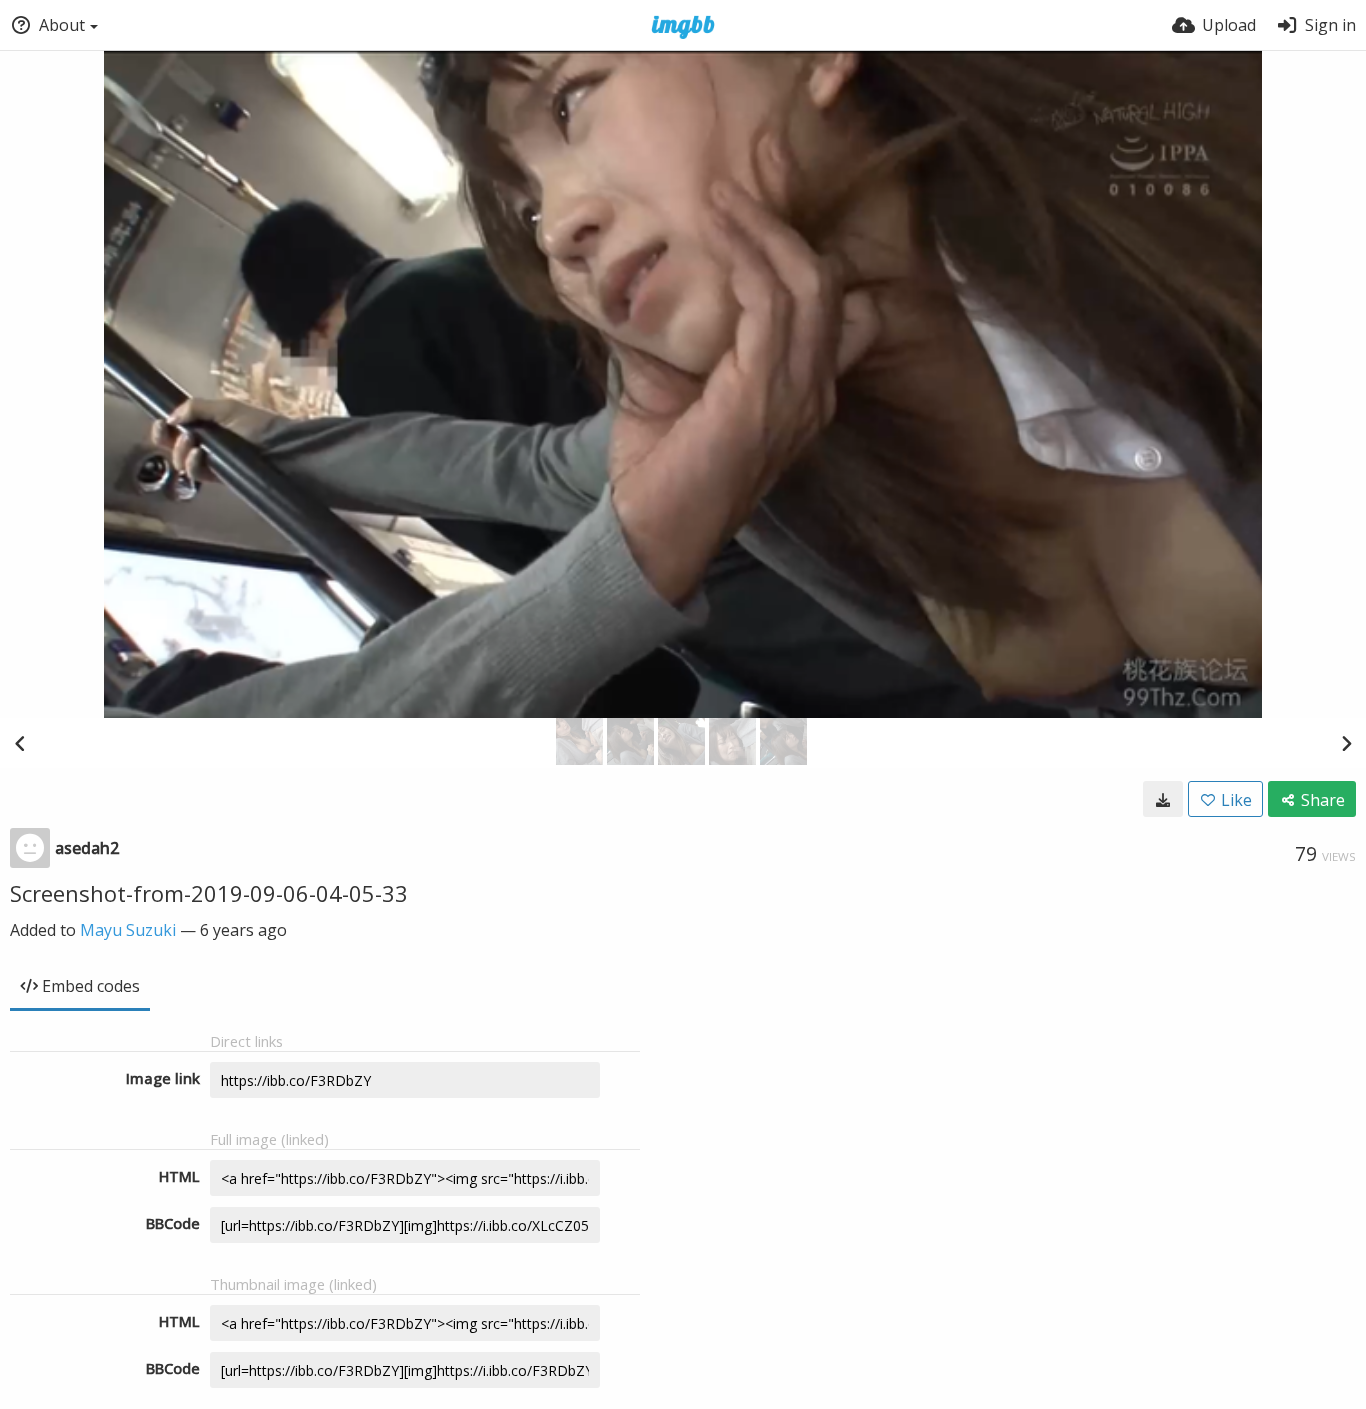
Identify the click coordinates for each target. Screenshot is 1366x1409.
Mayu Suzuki (128, 930)
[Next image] (1346, 743)
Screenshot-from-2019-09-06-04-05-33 (209, 893)
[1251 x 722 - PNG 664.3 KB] (1163, 799)
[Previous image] (20, 743)
